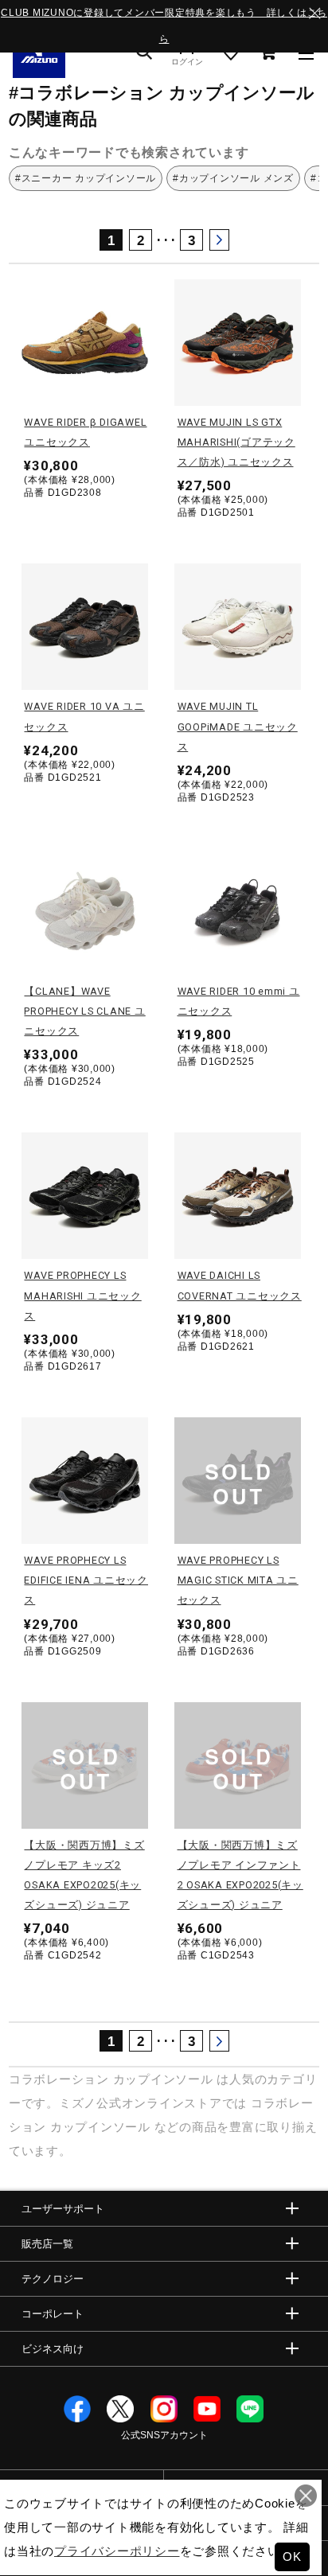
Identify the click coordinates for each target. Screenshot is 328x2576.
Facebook (78, 2409)
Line (250, 2409)
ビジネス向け (53, 2349)
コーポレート (53, 2314)
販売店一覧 (47, 2244)
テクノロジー (53, 2279)
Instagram (164, 2409)
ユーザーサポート (63, 2209)
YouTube (207, 2409)
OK (292, 2557)
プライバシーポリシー (117, 2551)
